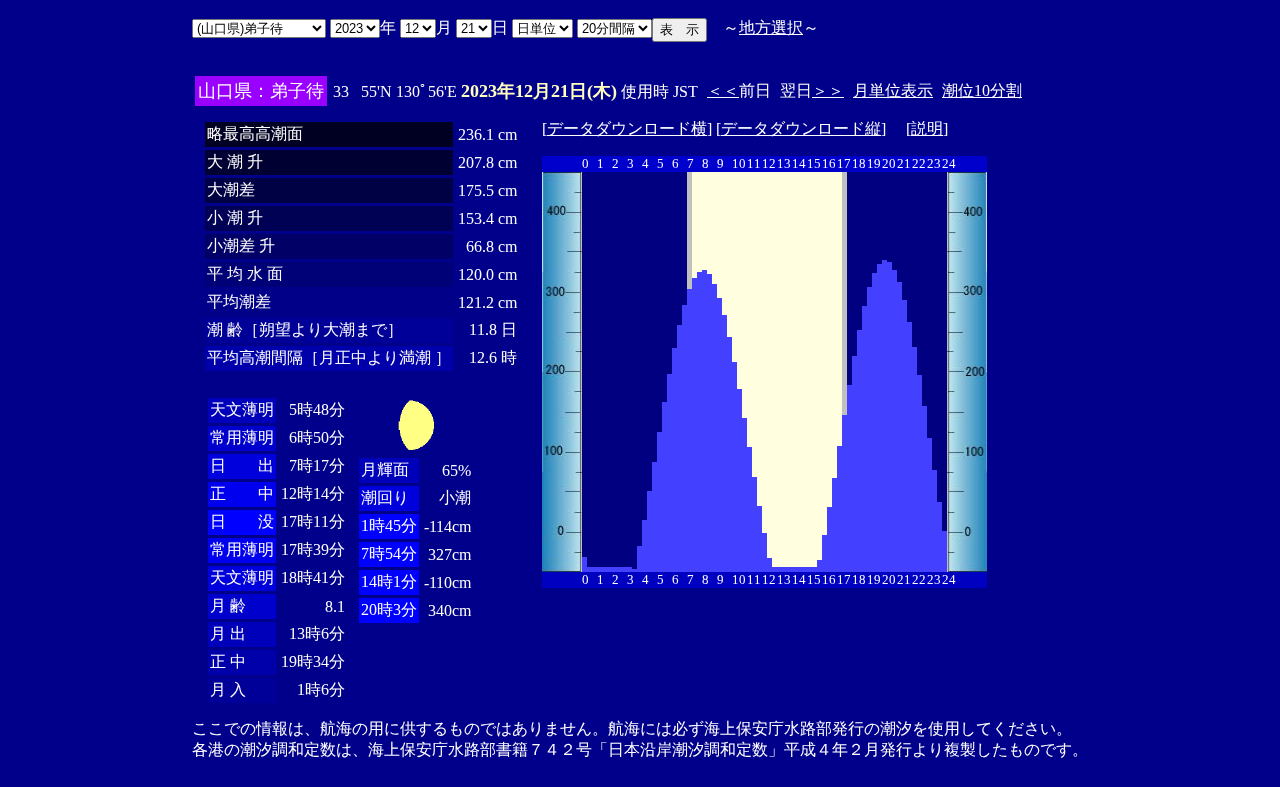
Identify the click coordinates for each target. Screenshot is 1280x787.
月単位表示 (893, 90)
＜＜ (723, 90)
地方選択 (771, 27)
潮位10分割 (982, 90)
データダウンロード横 (627, 128)
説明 (927, 128)
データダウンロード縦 (801, 128)
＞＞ (828, 90)
